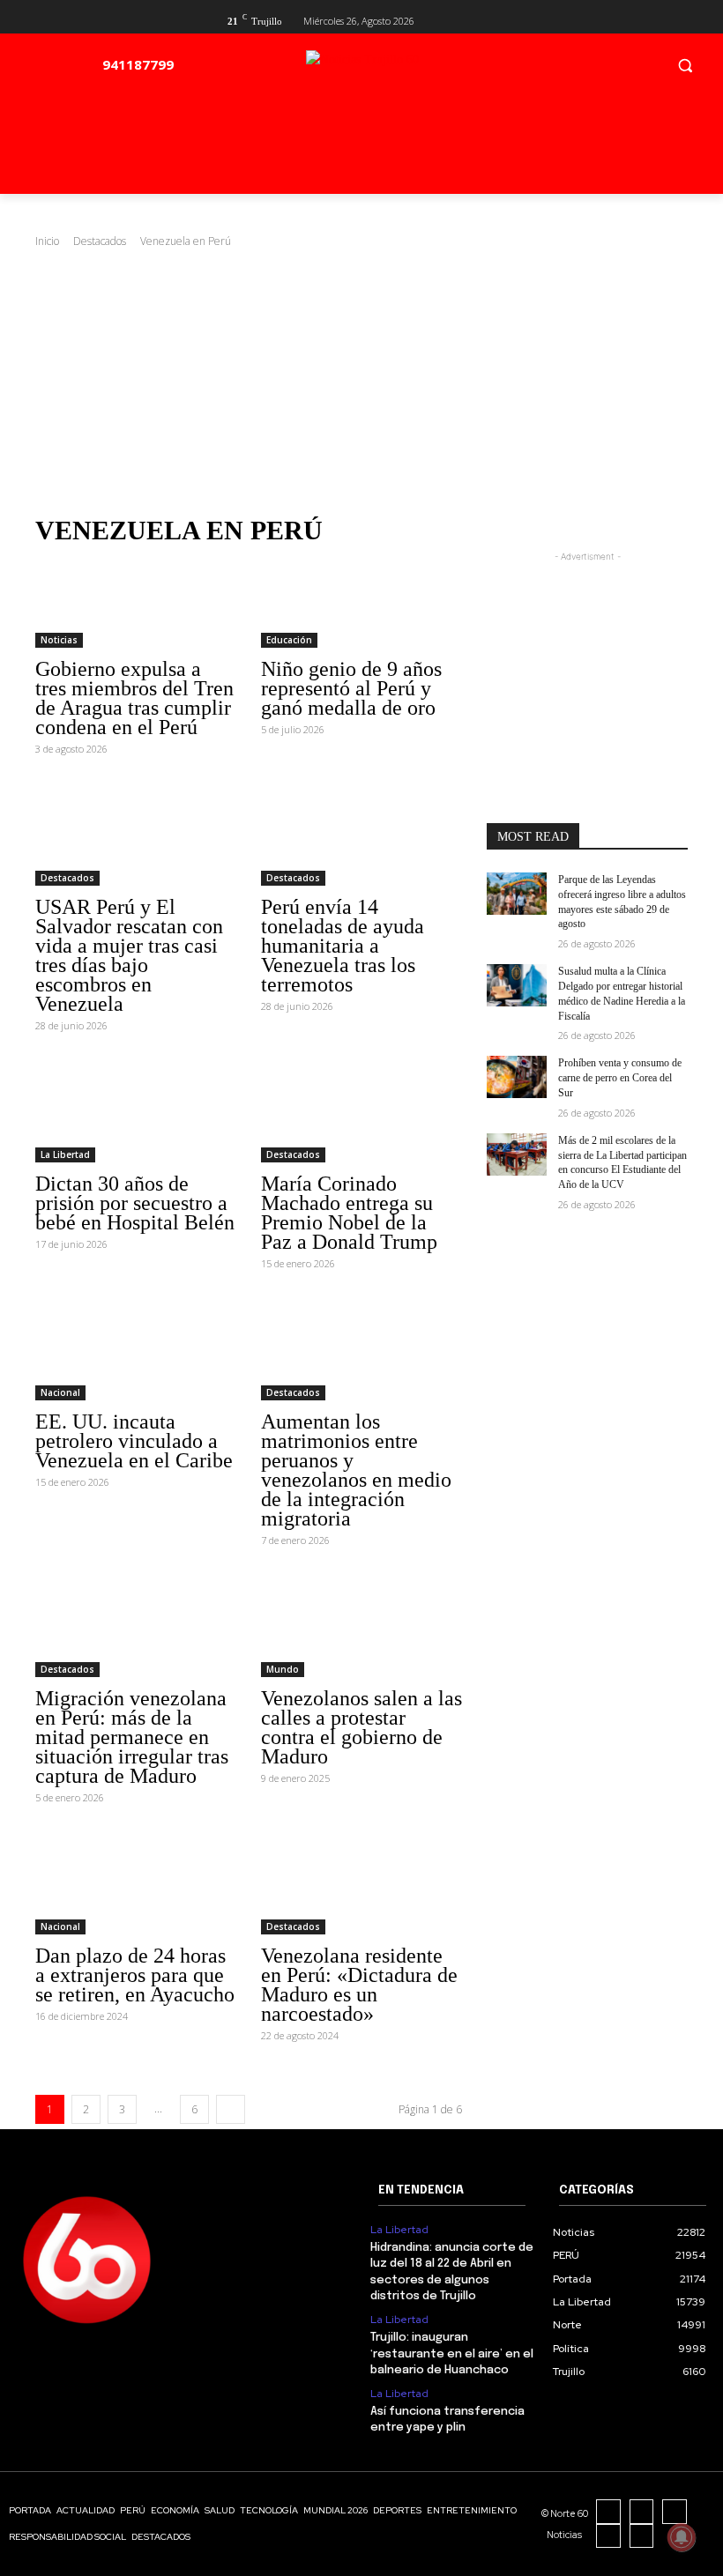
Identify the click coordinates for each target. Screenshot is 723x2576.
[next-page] (231, 2109)
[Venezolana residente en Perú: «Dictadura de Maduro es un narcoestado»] (361, 1884)
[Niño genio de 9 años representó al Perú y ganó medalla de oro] (361, 598)
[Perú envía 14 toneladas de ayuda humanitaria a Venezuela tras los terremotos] (361, 835)
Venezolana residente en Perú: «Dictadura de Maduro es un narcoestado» (359, 1985)
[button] (685, 65)
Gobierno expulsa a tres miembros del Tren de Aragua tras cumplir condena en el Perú (134, 698)
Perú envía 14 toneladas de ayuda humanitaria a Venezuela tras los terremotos (343, 946)
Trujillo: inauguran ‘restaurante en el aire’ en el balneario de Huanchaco (452, 2353)
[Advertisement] (361, 382)
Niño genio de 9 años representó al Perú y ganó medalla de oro (351, 688)
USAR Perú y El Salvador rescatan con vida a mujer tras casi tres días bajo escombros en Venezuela (129, 955)
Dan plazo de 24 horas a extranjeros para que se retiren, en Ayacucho (135, 1975)
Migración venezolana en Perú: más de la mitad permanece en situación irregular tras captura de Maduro (132, 1737)
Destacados (100, 241)
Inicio (47, 241)
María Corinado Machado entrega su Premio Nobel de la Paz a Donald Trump (349, 1213)
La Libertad (65, 1154)
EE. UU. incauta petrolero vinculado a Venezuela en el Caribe (134, 1441)
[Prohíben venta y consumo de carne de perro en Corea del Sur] (517, 1077)
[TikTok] (675, 2512)
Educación (289, 640)
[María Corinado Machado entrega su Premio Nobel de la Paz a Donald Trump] (361, 1112)
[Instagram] (642, 2512)
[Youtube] (678, 19)
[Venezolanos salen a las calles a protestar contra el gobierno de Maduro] (361, 1627)
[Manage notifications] (682, 2537)
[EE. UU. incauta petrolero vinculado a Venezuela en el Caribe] (136, 1350)
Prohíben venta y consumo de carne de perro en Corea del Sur (620, 1078)
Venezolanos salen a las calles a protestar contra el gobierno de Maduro (361, 1727)
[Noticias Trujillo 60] (403, 69)
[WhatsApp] (642, 2536)
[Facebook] (620, 19)
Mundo (283, 1669)
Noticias (59, 640)
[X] (648, 19)
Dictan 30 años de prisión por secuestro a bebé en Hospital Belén (135, 1203)
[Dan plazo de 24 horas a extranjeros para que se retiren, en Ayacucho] (136, 1884)
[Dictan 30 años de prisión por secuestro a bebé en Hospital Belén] (136, 1112)
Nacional (60, 1392)
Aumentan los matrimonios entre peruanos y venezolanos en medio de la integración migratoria (356, 1470)
